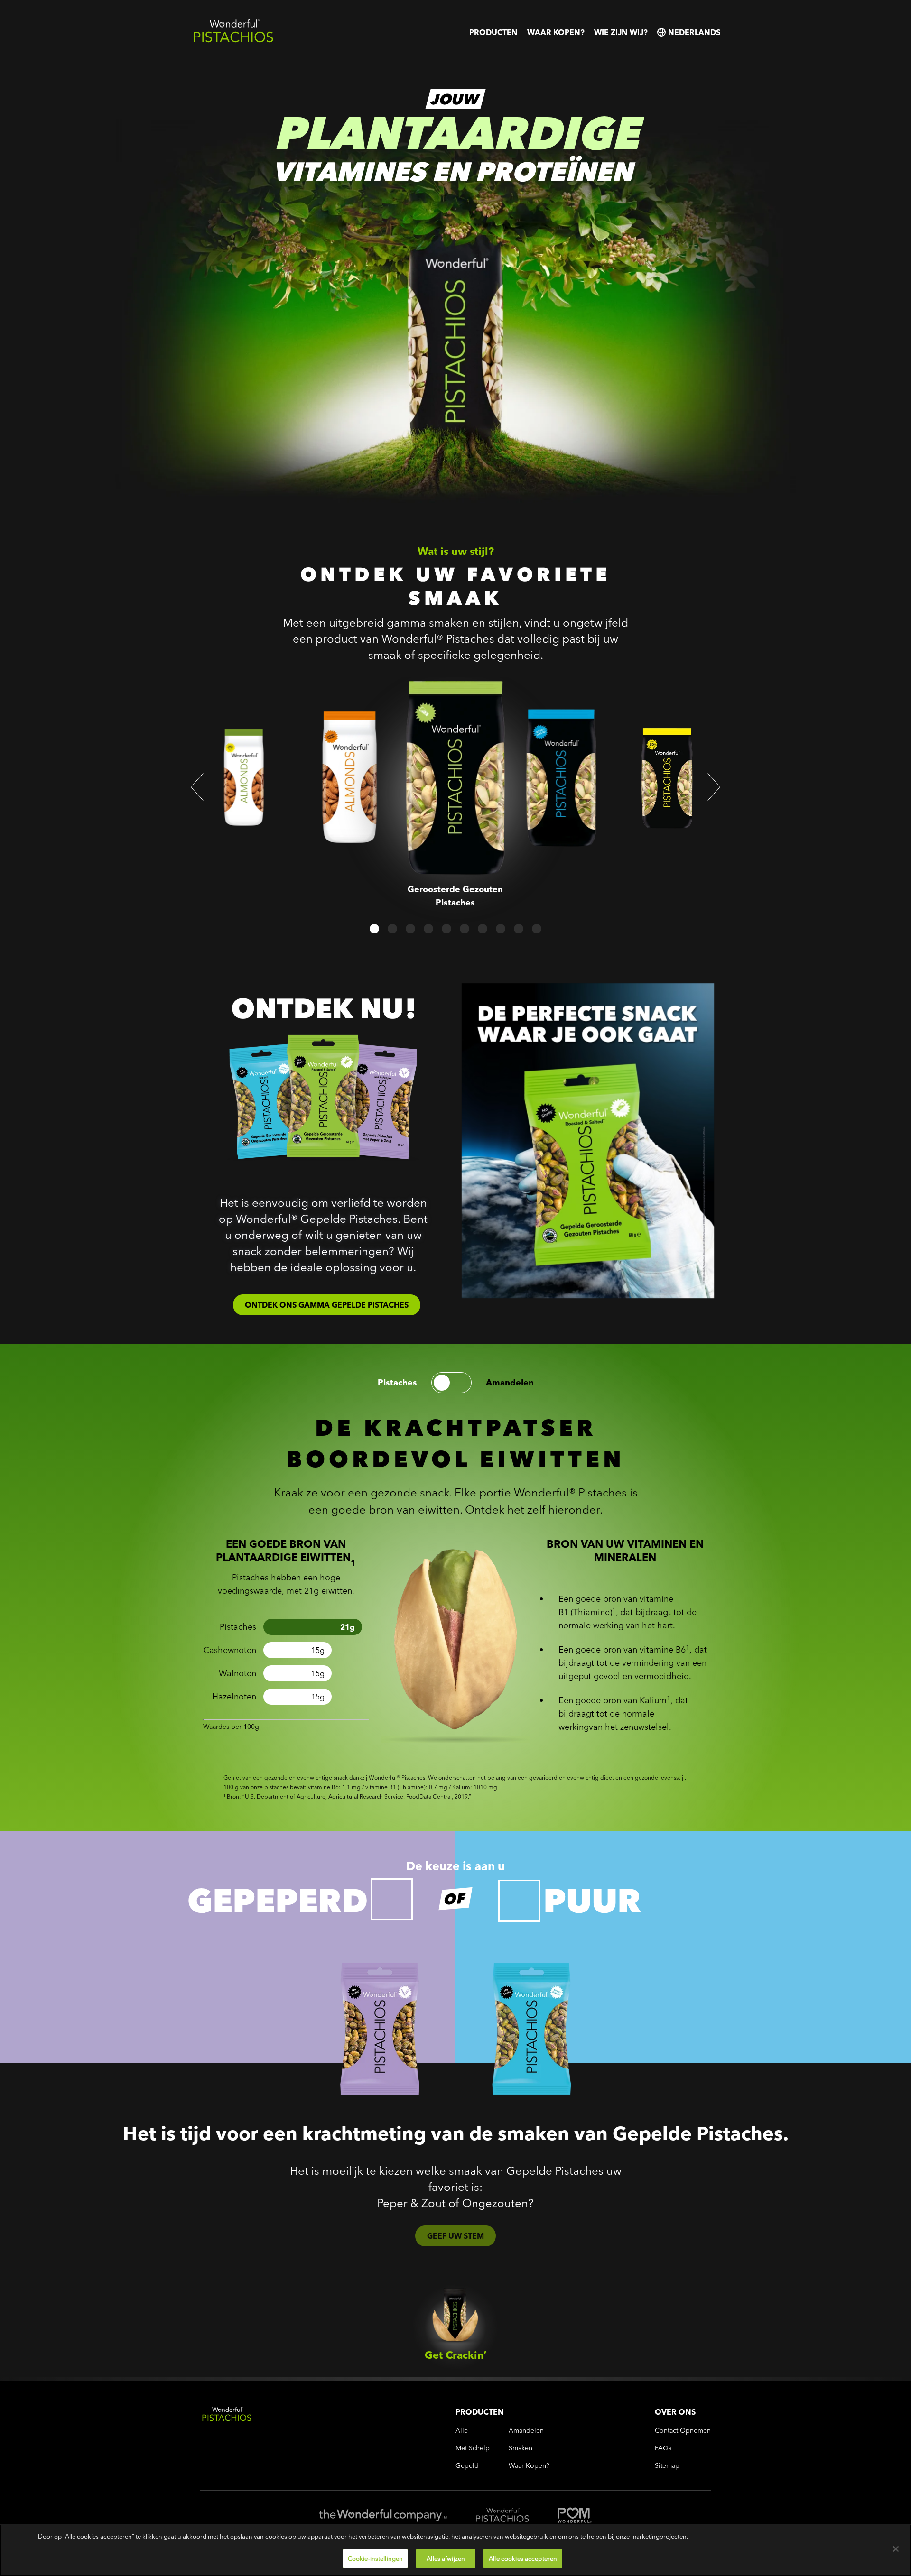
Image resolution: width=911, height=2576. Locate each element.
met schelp (473, 2448)
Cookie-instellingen (375, 2558)
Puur (592, 1901)
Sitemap (667, 2466)
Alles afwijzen (446, 2558)
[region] (455, 2550)
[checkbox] (392, 1899)
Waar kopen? (556, 32)
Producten (493, 32)
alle (462, 2431)
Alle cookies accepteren (523, 2558)
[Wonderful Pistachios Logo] (233, 41)
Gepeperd (278, 1901)
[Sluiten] (896, 2549)
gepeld (467, 2466)
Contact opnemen (683, 2431)
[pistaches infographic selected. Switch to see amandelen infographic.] (451, 1383)
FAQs (663, 2448)
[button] (197, 787)
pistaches (397, 1383)
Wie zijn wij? (621, 32)
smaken (521, 2448)
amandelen (510, 1383)
